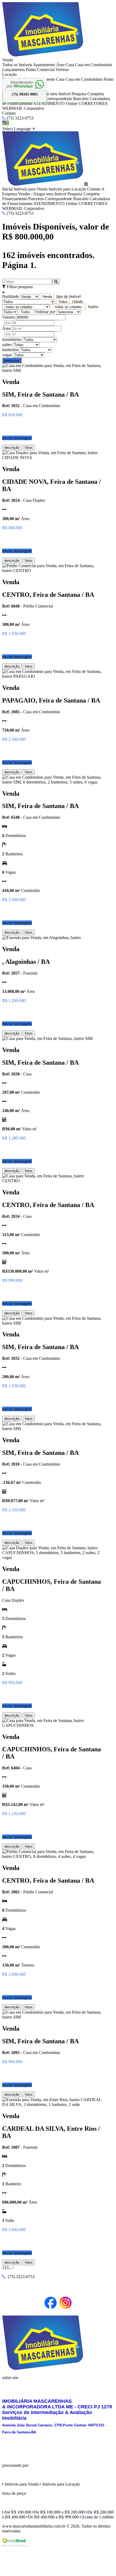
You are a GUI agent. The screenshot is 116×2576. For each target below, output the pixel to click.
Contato (9, 113)
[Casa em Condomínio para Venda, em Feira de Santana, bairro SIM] (52, 370)
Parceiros (36, 199)
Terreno (62, 70)
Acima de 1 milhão (98, 2517)
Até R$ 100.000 (18, 2512)
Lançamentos (13, 70)
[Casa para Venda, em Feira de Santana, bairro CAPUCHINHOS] (52, 1725)
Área (60, 65)
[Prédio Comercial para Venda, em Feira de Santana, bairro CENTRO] (52, 571)
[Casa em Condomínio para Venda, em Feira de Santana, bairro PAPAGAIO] (52, 676)
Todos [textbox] (63, 302)
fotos (29, 448)
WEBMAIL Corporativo (23, 108)
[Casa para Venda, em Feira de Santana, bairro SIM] (47, 1038)
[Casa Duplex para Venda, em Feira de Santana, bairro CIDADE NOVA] (52, 458)
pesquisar (12, 360)
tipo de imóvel (69, 296)
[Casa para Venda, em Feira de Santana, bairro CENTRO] (52, 1181)
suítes (7, 345)
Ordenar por (45, 312)
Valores (8, 317)
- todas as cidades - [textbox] (68, 307)
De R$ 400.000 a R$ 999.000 (53, 2517)
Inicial (7, 189)
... (10, 2268)
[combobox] (47, 297)
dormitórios (12, 339)
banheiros (10, 350)
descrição (12, 448)
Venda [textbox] (47, 297)
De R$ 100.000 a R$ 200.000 (59, 2512)
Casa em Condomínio (93, 65)
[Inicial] (43, 55)
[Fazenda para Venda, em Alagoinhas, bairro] (41, 938)
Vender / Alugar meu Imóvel (42, 194)
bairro (93, 307)
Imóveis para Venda (31, 189)
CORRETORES (93, 103)
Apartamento (44, 65)
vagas (7, 355)
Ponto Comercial (40, 70)
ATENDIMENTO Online (55, 103)
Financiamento (15, 199)
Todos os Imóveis (17, 65)
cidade (78, 301)
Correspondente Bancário (67, 99)
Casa (70, 65)
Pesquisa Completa (88, 94)
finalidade (11, 296)
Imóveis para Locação (67, 189)
